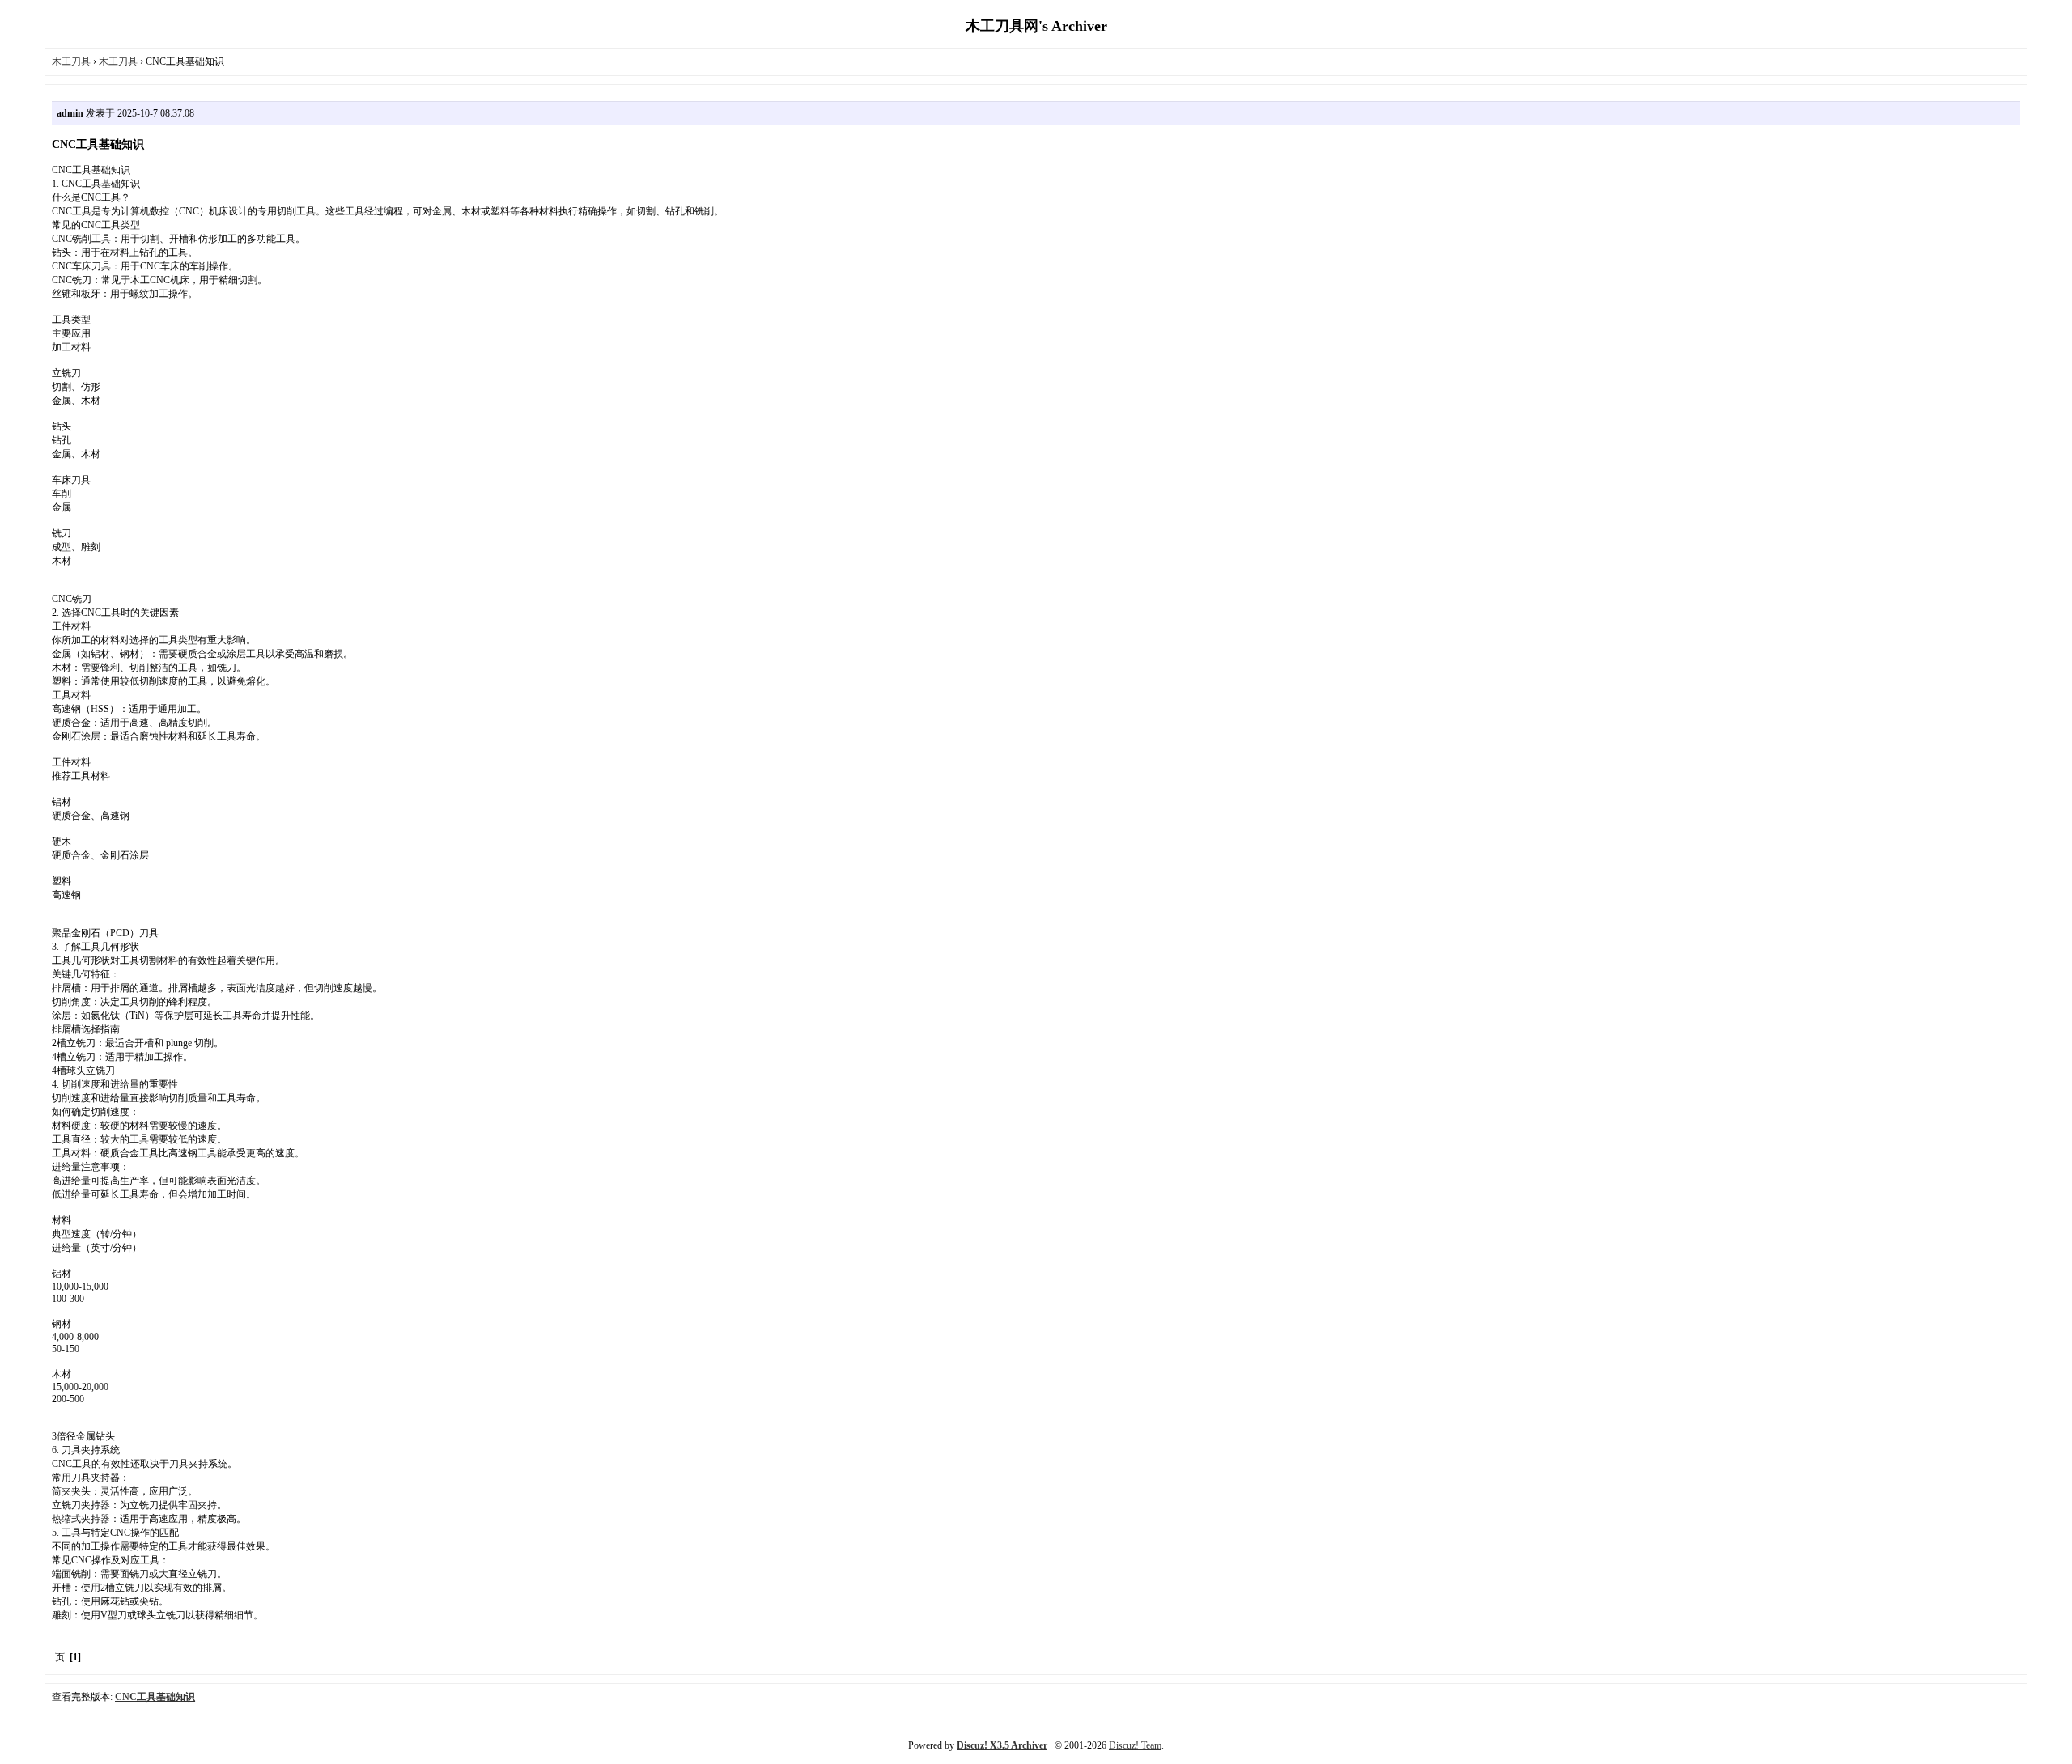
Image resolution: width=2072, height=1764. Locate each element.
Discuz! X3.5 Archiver (1002, 1745)
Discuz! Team (1135, 1745)
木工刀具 (71, 61)
